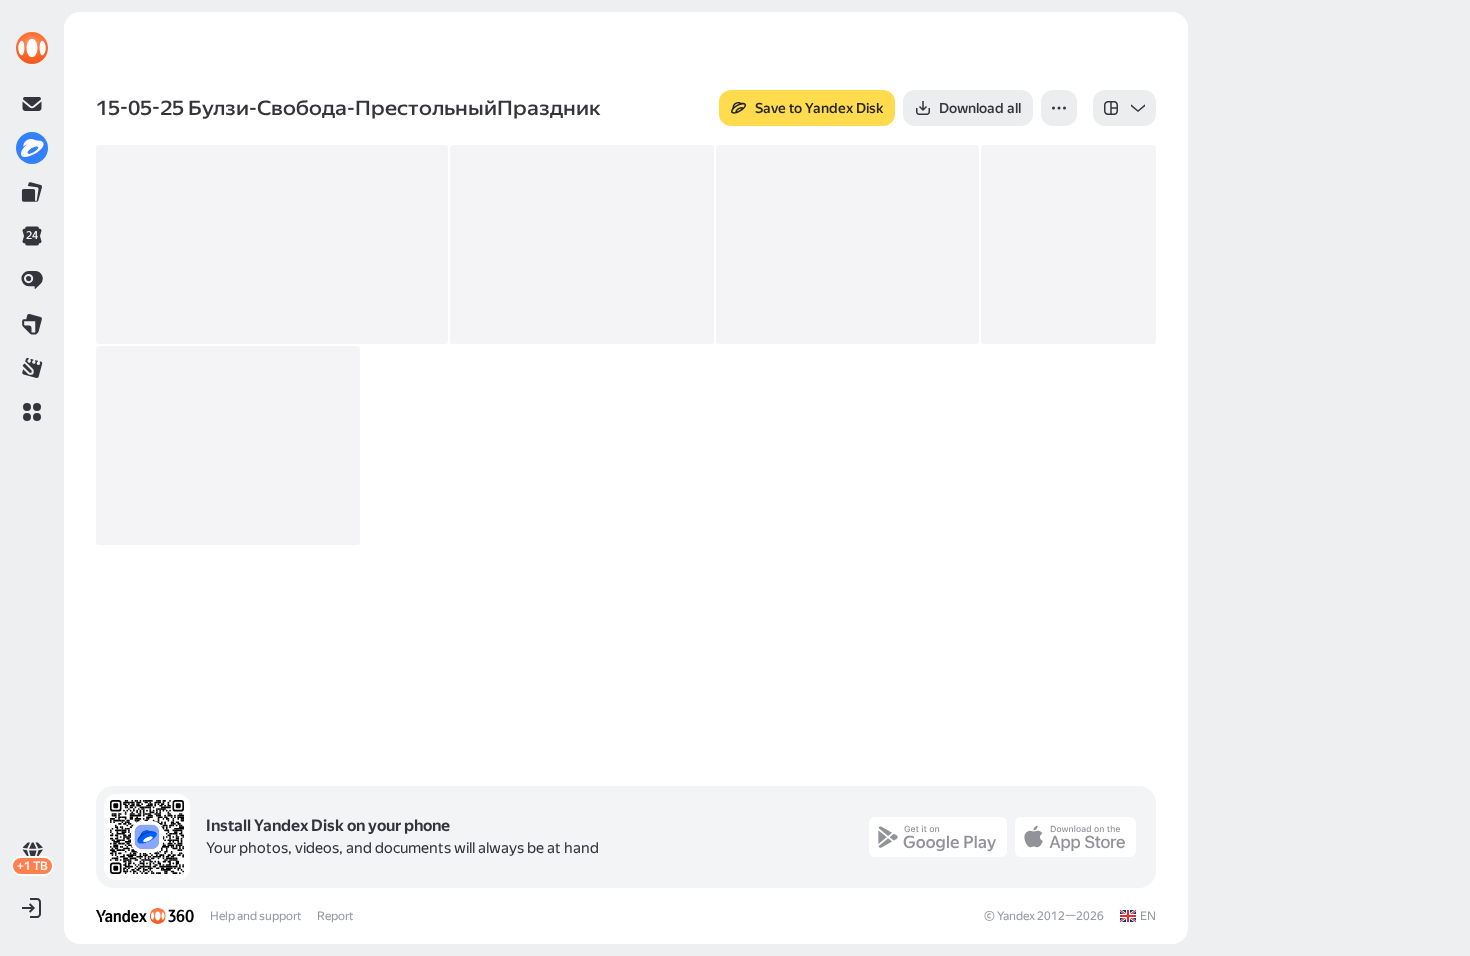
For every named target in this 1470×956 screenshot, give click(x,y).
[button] (32, 412)
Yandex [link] (1016, 916)
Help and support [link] (255, 916)
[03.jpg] (848, 244)
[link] (32, 48)
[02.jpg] (582, 244)
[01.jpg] (272, 244)
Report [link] (335, 916)
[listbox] (1124, 108)
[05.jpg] (228, 445)
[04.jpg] (1068, 244)
